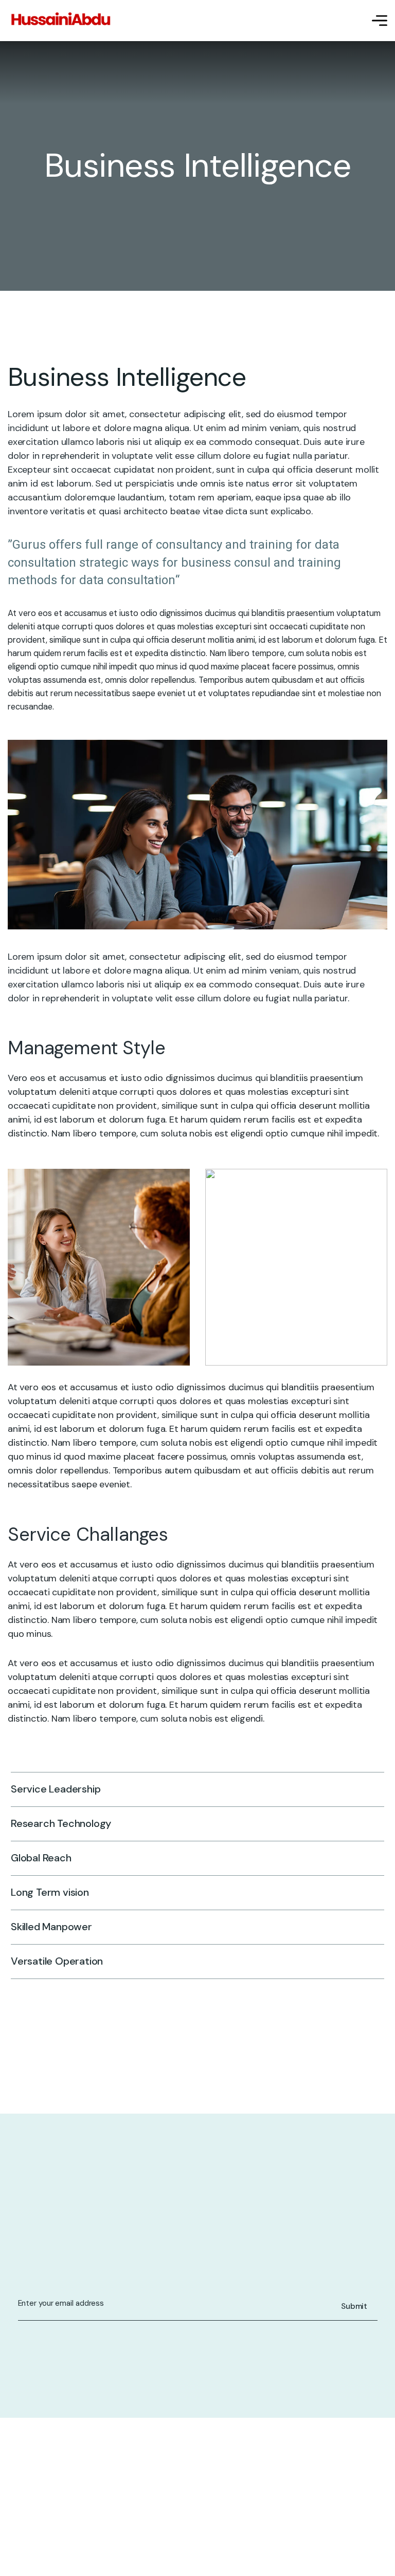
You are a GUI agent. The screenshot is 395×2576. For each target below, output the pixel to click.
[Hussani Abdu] (60, 21)
